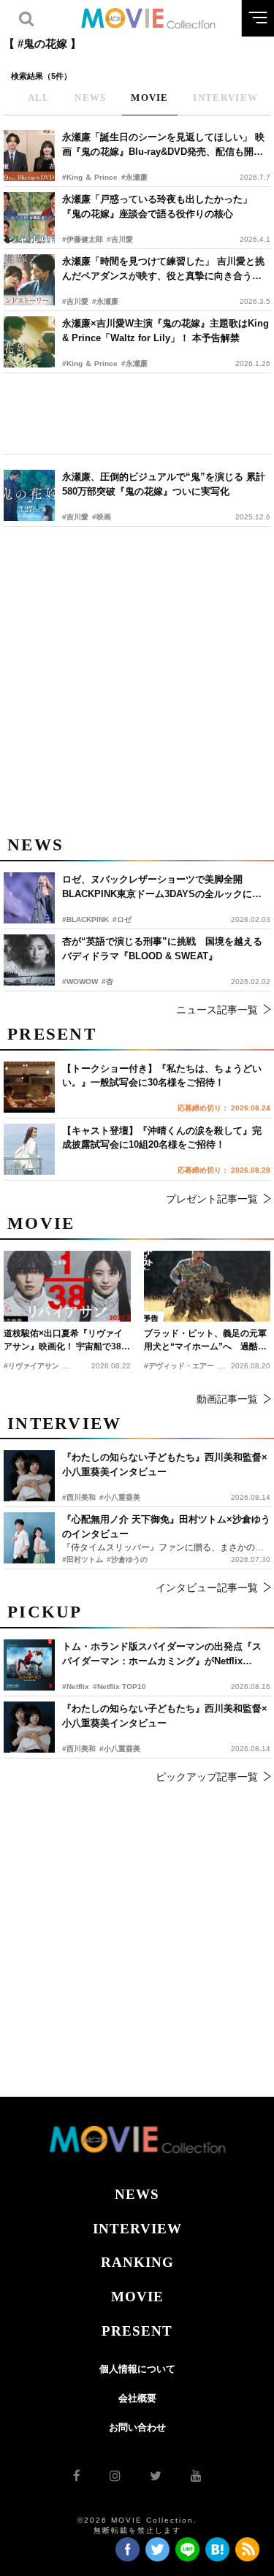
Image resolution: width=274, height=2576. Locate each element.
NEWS (137, 2194)
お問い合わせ (137, 2427)
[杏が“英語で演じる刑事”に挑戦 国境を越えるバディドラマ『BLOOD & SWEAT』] (29, 960)
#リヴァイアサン (31, 1366)
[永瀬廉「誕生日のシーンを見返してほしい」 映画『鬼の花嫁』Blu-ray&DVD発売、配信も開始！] (29, 156)
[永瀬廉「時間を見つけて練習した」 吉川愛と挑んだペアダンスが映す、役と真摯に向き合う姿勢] (29, 280)
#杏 (107, 982)
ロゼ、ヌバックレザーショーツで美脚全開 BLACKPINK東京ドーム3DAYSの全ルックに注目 (162, 887)
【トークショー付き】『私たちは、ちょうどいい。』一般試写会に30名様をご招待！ (162, 1076)
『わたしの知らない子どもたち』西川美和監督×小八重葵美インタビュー (165, 1716)
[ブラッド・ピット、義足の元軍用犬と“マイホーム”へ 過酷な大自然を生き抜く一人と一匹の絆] (208, 1286)
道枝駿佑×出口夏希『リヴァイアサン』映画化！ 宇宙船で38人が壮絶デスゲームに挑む (67, 1341)
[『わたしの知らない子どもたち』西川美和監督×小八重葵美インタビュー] (29, 1727)
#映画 (102, 517)
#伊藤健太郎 (83, 239)
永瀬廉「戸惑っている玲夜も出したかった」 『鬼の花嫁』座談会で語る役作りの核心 (157, 206)
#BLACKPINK (85, 919)
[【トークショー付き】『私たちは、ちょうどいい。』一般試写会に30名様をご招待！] (29, 1087)
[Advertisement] (137, 414)
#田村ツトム (83, 1559)
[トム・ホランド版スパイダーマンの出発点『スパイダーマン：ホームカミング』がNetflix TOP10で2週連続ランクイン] (29, 1665)
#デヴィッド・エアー (179, 1366)
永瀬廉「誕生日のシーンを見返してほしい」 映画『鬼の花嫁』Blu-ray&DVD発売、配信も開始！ (163, 145)
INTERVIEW (137, 2229)
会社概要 (137, 2398)
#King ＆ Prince (90, 177)
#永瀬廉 (134, 177)
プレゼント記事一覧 (212, 1199)
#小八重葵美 (120, 1749)
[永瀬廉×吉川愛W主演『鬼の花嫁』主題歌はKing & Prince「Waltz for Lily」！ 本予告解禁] (29, 342)
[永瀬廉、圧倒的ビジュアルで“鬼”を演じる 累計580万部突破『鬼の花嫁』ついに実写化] (29, 495)
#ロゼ (122, 919)
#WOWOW (80, 982)
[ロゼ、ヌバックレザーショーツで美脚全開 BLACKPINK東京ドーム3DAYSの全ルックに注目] (29, 898)
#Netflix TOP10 (119, 1687)
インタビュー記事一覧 (207, 1588)
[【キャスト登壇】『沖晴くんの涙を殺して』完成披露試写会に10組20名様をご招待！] (29, 1149)
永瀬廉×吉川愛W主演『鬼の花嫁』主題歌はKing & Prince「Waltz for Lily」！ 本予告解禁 (165, 331)
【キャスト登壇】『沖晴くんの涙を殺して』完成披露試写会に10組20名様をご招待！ (162, 1138)
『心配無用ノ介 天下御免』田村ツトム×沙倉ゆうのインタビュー (166, 1527)
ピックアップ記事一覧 (207, 1777)
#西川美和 (79, 1749)
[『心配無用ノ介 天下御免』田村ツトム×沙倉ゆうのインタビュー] (29, 1538)
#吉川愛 (120, 239)
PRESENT (137, 2331)
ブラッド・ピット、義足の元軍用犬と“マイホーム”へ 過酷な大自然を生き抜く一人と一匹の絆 (205, 1341)
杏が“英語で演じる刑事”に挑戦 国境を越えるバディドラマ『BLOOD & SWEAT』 (162, 949)
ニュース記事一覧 (217, 1010)
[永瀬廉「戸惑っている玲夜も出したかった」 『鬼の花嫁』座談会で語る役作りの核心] (29, 218)
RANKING (137, 2262)
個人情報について (137, 2369)
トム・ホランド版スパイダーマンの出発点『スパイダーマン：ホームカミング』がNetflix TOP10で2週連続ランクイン (162, 1654)
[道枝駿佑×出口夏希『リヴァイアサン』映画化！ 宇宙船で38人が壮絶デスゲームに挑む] (67, 1286)
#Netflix (76, 1687)
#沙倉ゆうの (127, 1559)
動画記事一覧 (227, 1399)
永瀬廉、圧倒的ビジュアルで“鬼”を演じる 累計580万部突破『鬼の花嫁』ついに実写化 (164, 484)
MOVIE (137, 2297)
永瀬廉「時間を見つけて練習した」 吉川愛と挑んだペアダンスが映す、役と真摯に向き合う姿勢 (163, 269)
